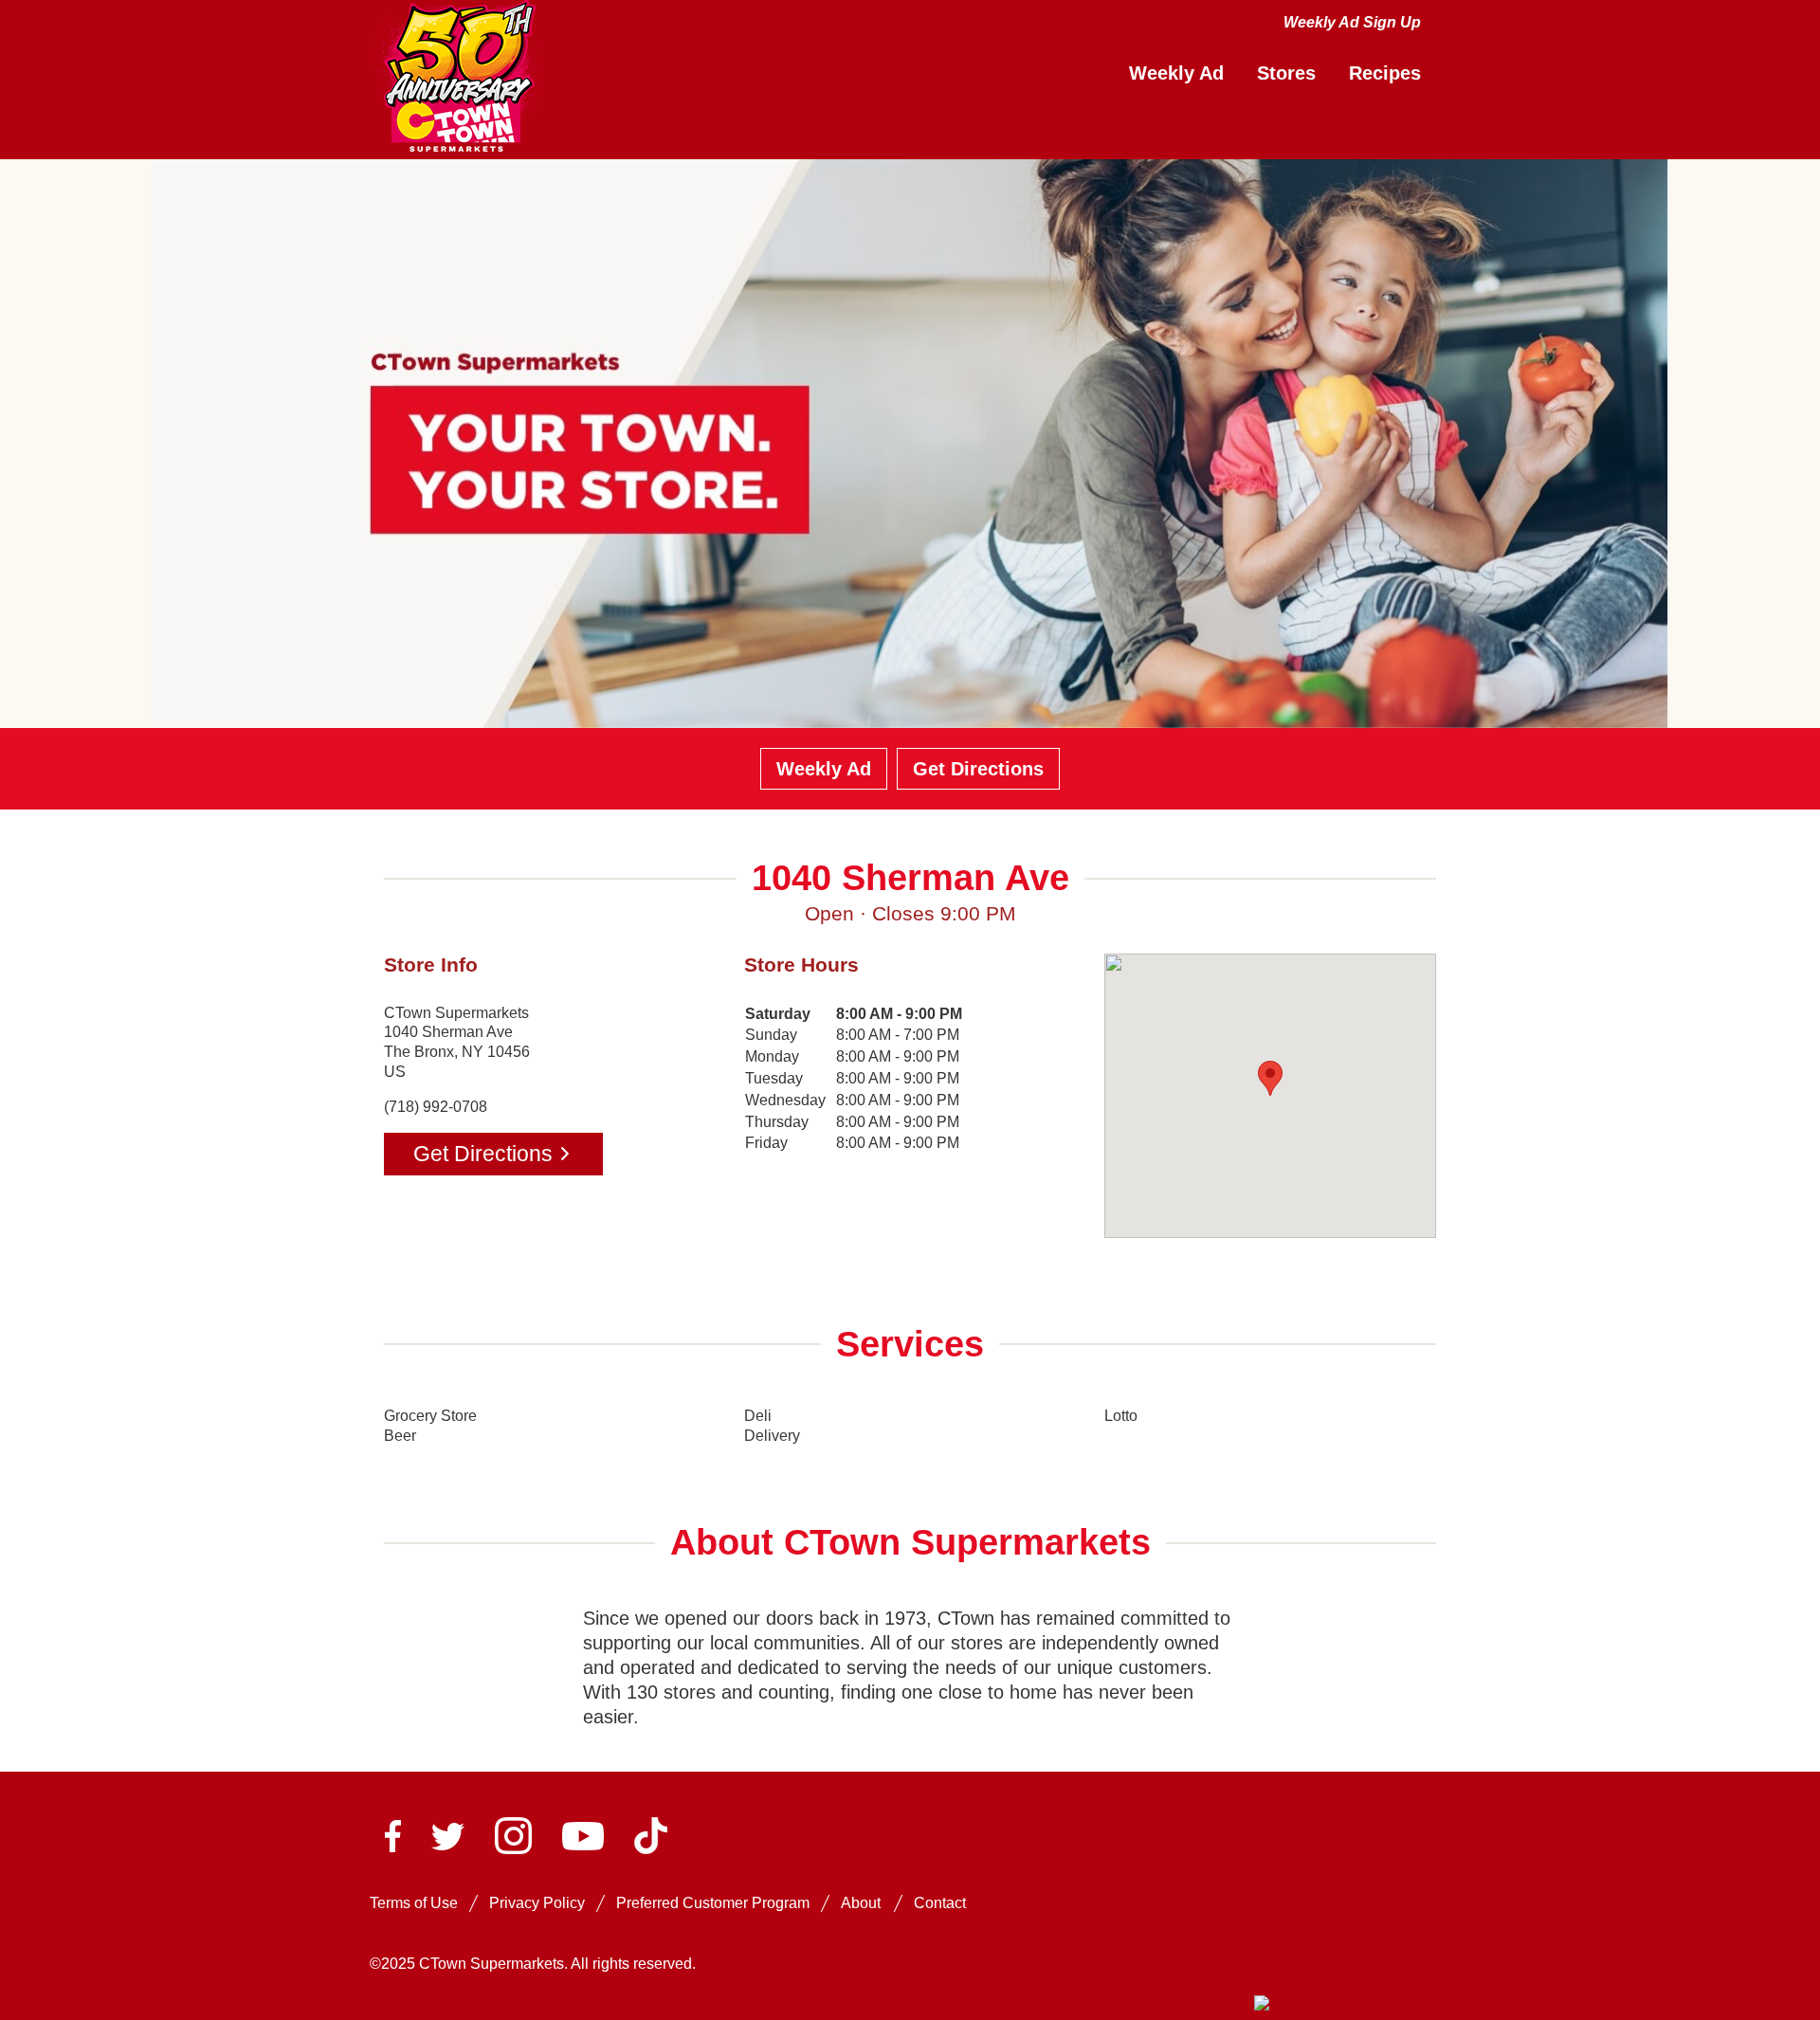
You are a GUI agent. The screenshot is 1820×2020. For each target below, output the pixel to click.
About (861, 1903)
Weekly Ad (824, 769)
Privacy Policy (537, 1903)
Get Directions (978, 769)
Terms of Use (414, 1903)
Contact (940, 1903)
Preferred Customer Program (713, 1903)
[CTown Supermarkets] (458, 78)
